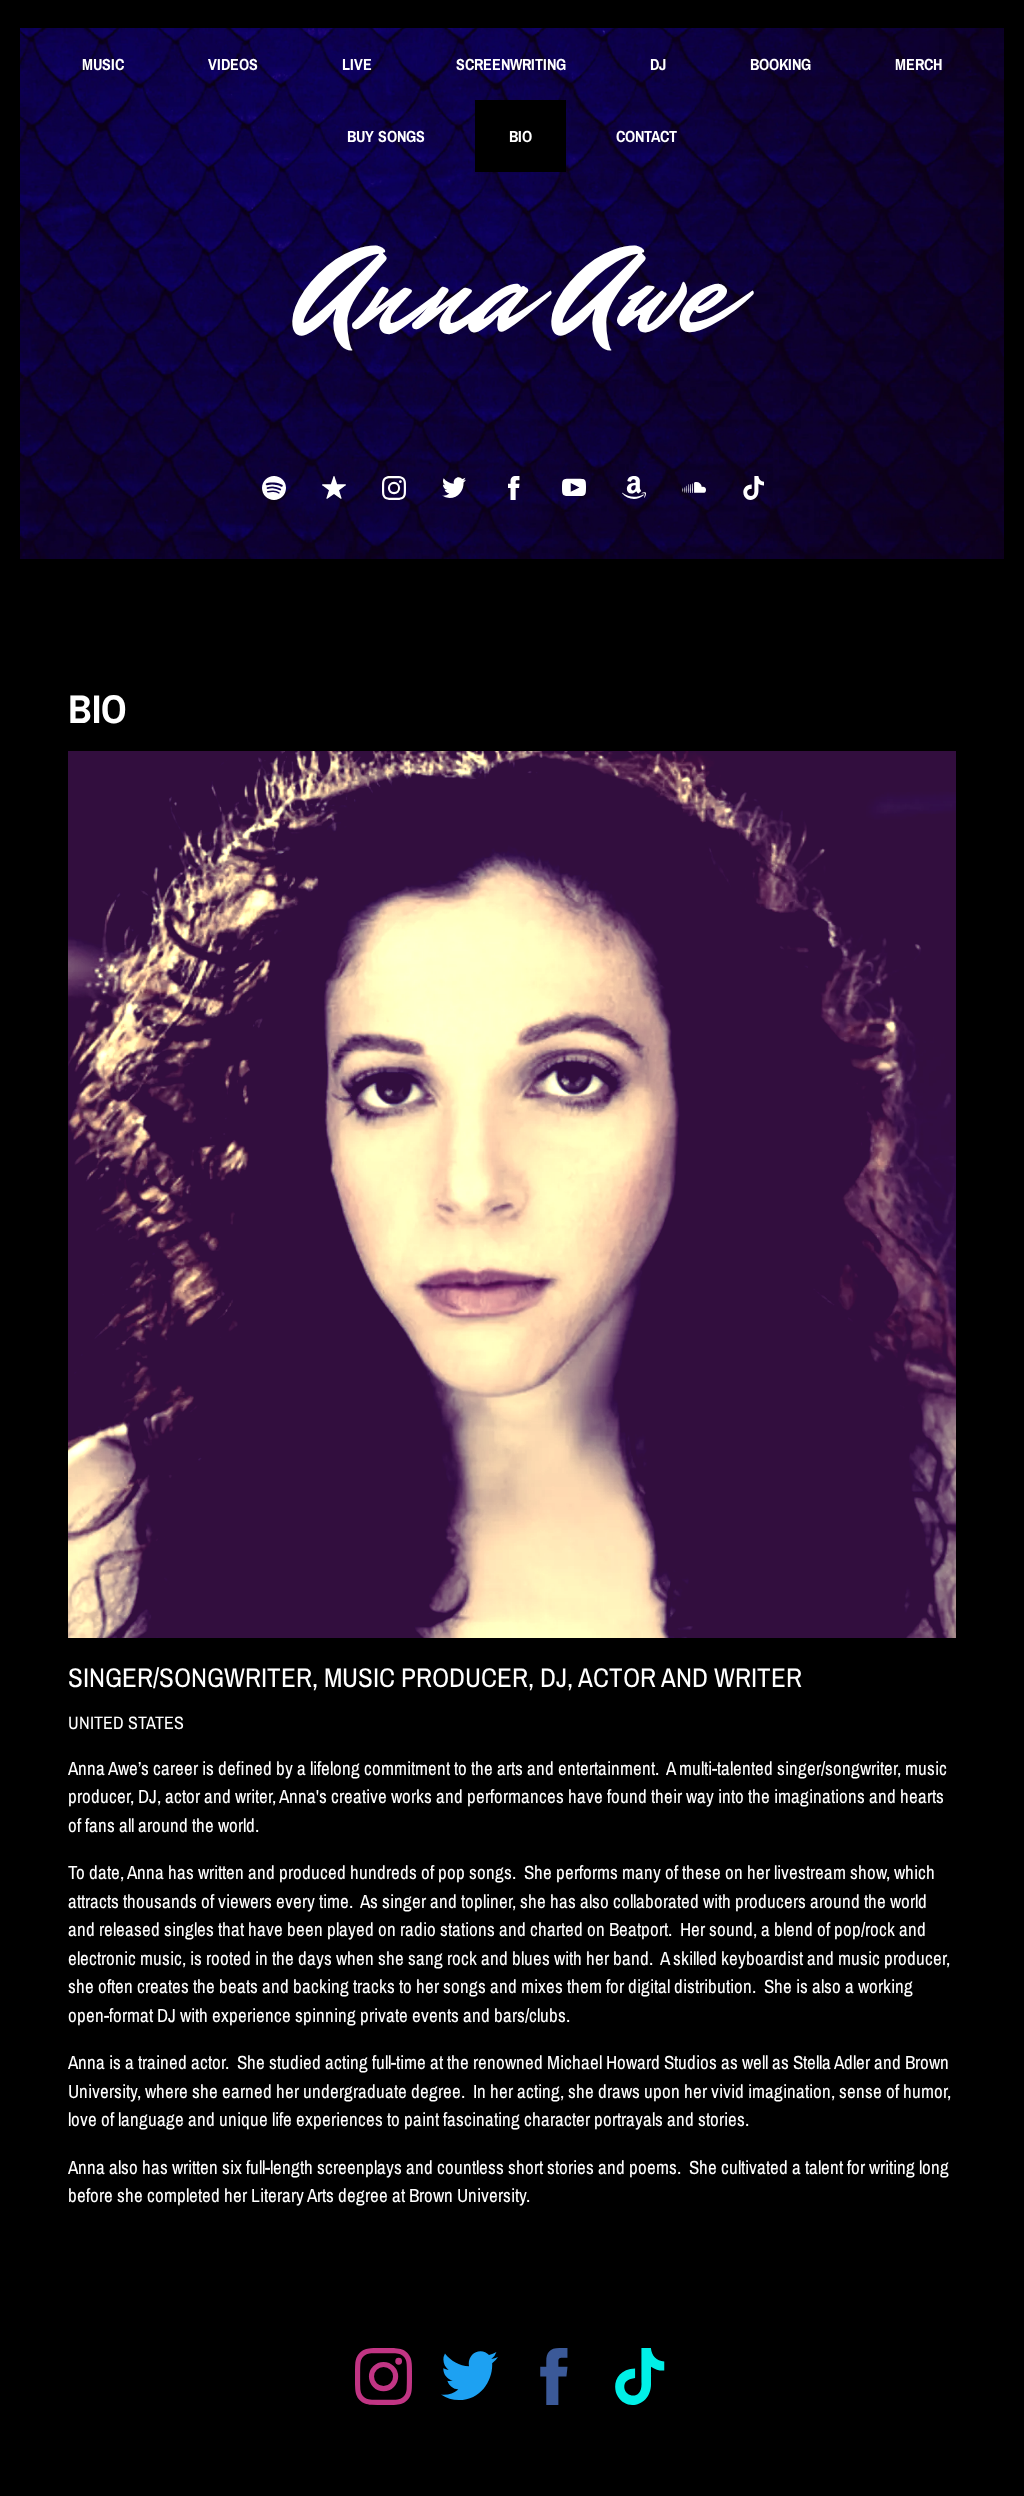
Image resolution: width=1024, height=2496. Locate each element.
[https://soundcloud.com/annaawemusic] (694, 488)
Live (357, 64)
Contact (646, 136)
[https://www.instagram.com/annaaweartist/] (394, 488)
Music (103, 64)
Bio (520, 136)
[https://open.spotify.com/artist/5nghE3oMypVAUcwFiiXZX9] (274, 488)
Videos (233, 64)
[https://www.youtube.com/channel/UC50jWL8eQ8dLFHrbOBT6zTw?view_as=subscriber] (574, 488)
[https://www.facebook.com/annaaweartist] (554, 2380)
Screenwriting (511, 64)
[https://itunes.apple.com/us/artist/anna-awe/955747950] (334, 488)
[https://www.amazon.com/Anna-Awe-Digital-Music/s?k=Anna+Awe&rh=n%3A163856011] (634, 488)
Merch (918, 64)
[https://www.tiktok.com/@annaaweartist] (754, 488)
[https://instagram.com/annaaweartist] (383, 2380)
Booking (780, 64)
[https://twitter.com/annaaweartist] (454, 488)
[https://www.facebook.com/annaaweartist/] (514, 488)
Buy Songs (386, 136)
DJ (658, 64)
